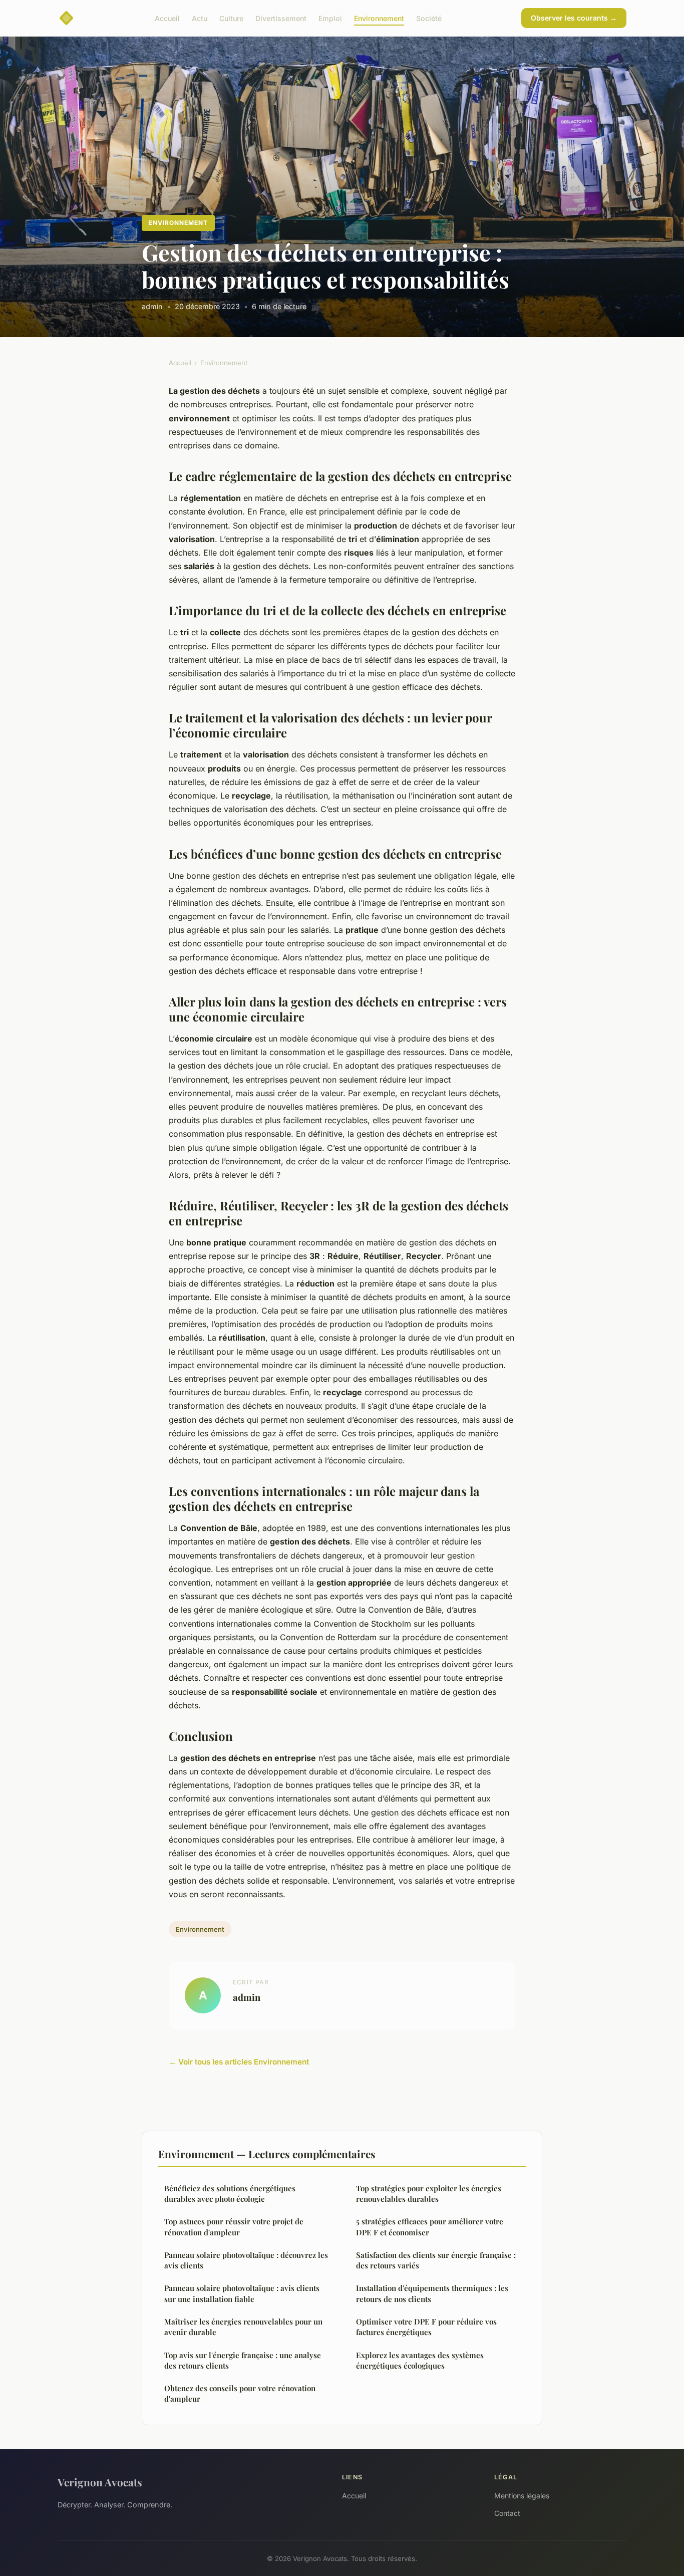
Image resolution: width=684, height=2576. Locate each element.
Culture (231, 18)
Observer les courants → (574, 18)
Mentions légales (522, 2496)
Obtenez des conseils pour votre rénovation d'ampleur (240, 2393)
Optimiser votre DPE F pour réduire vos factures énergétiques (426, 2327)
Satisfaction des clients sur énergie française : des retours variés (436, 2260)
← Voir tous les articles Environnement (239, 2062)
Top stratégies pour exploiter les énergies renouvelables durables (429, 2194)
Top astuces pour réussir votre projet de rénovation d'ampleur (234, 2227)
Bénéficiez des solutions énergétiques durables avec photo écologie (230, 2194)
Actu (200, 18)
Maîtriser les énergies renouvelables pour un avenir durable (243, 2327)
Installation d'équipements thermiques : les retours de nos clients (432, 2293)
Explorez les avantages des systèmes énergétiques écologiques (420, 2360)
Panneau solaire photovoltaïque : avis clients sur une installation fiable (242, 2293)
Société (429, 18)
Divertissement (281, 18)
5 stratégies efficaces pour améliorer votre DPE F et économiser (430, 2227)
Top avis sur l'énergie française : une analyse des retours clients (243, 2360)
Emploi (330, 18)
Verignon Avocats (100, 2482)
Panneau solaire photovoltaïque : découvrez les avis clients (246, 2260)
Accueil (167, 18)
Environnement (379, 18)
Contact (507, 2513)
